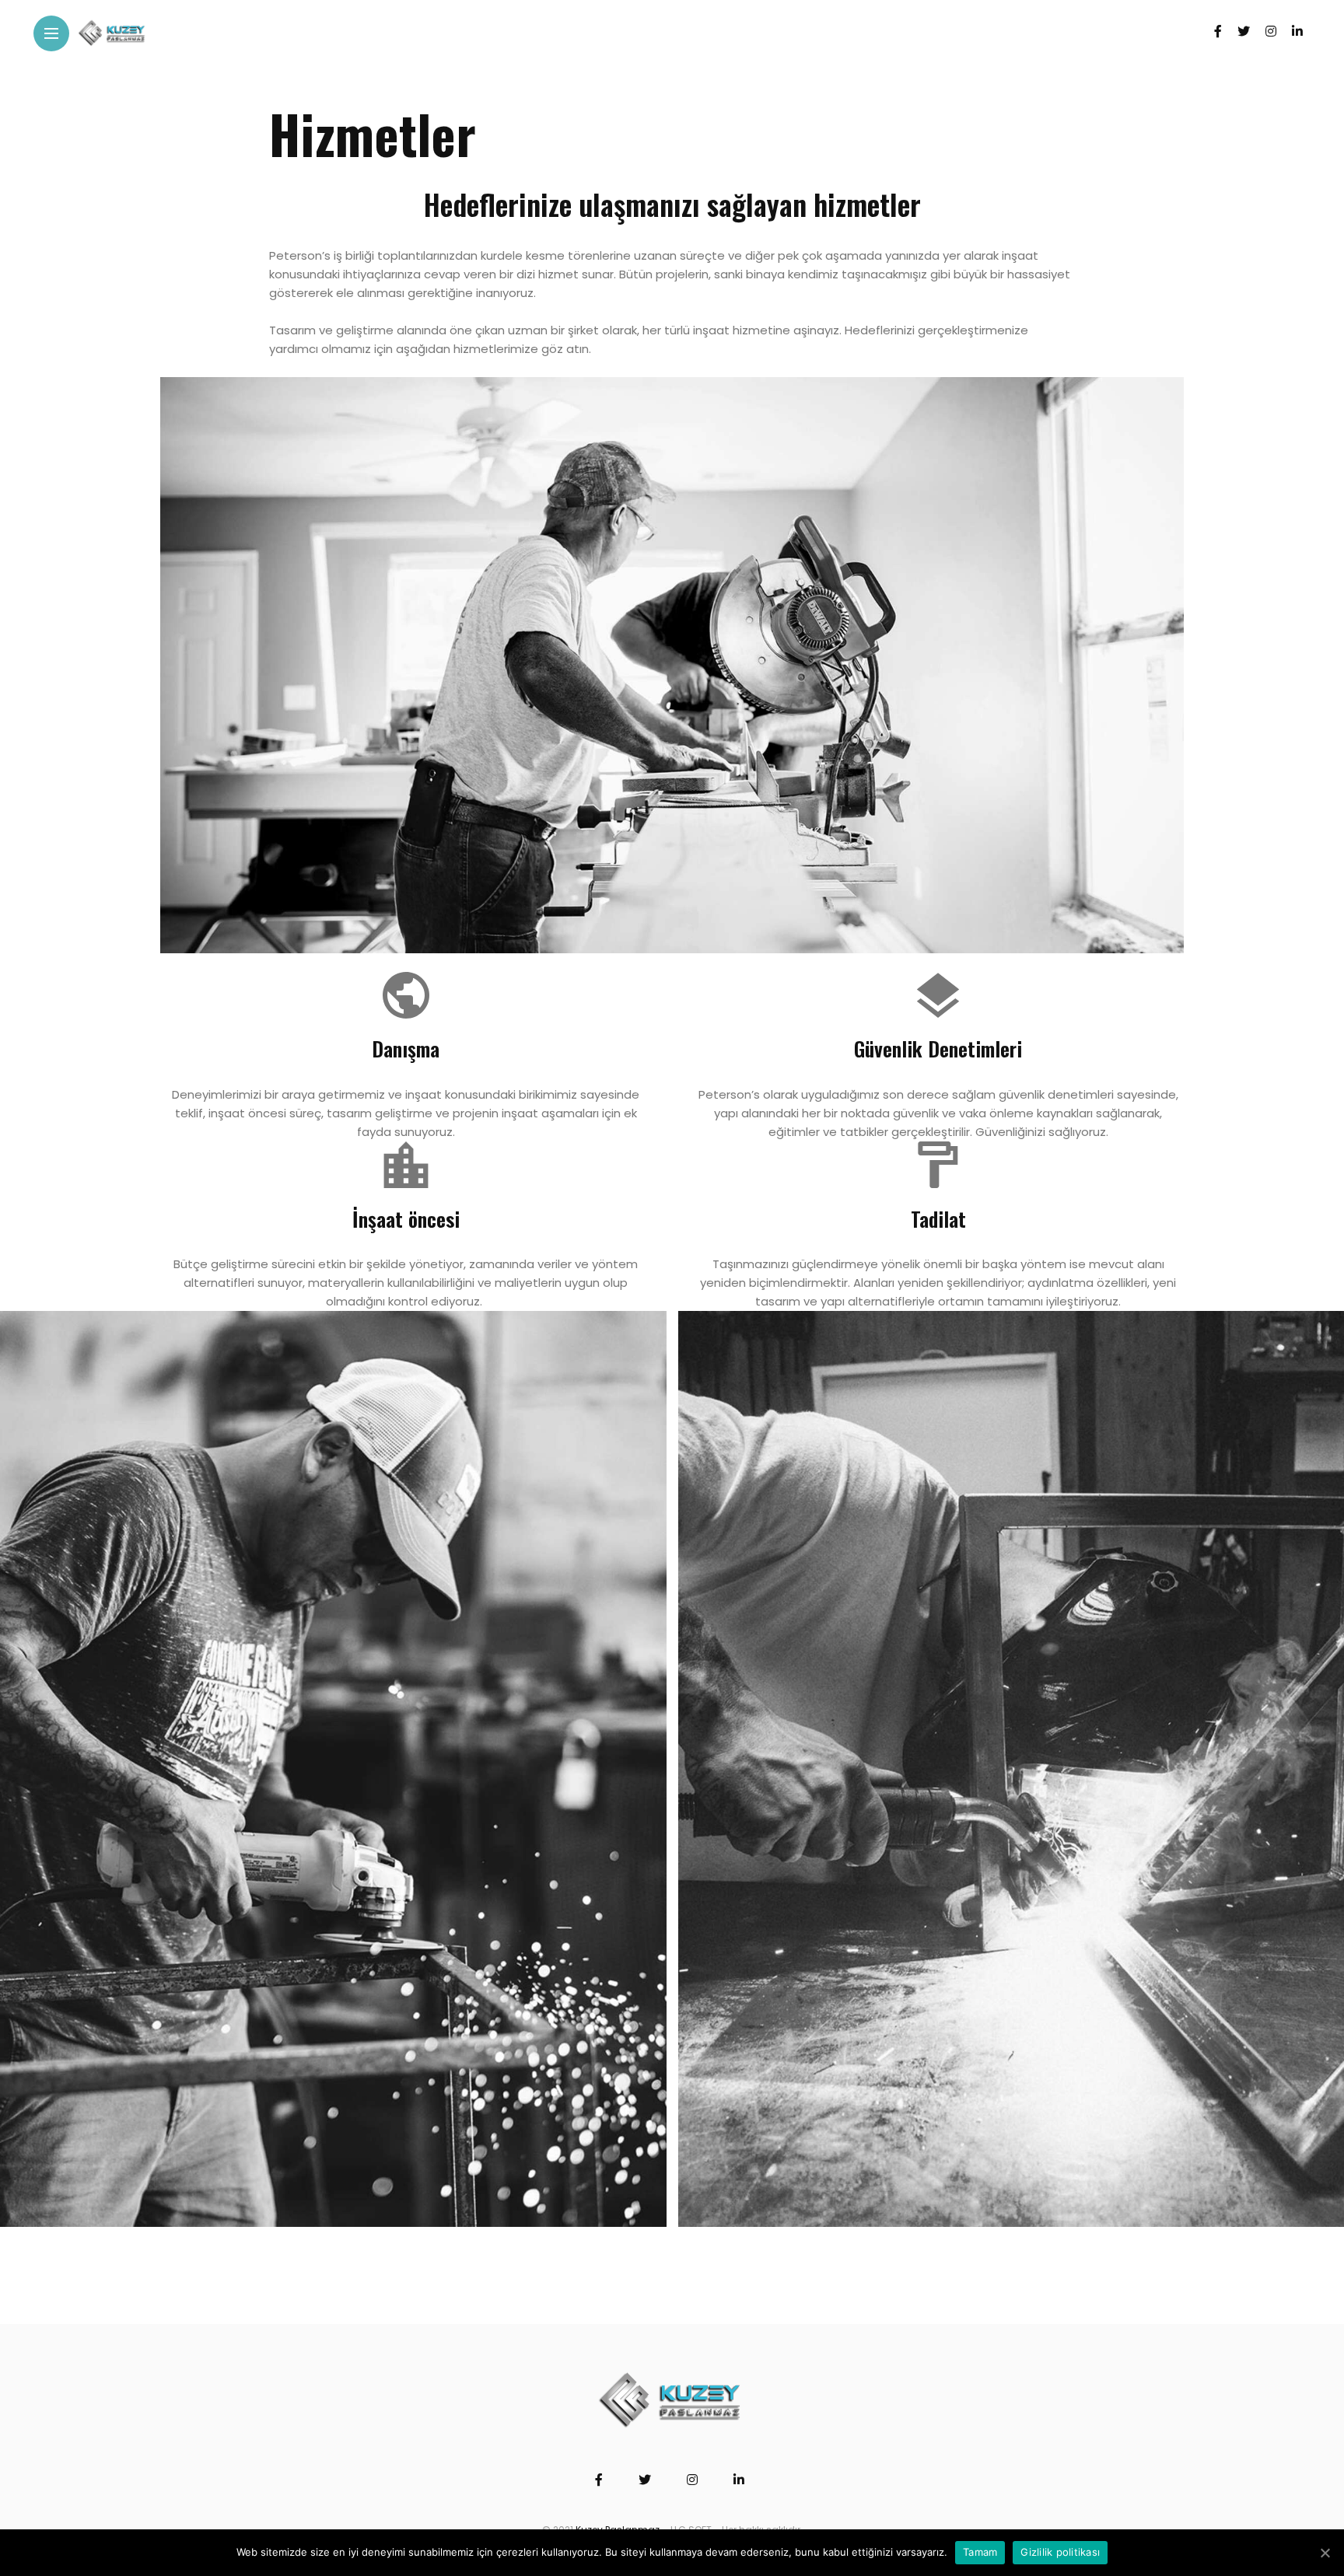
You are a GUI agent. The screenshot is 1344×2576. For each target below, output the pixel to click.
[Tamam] (1325, 2553)
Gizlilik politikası (1060, 2552)
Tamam (980, 2552)
